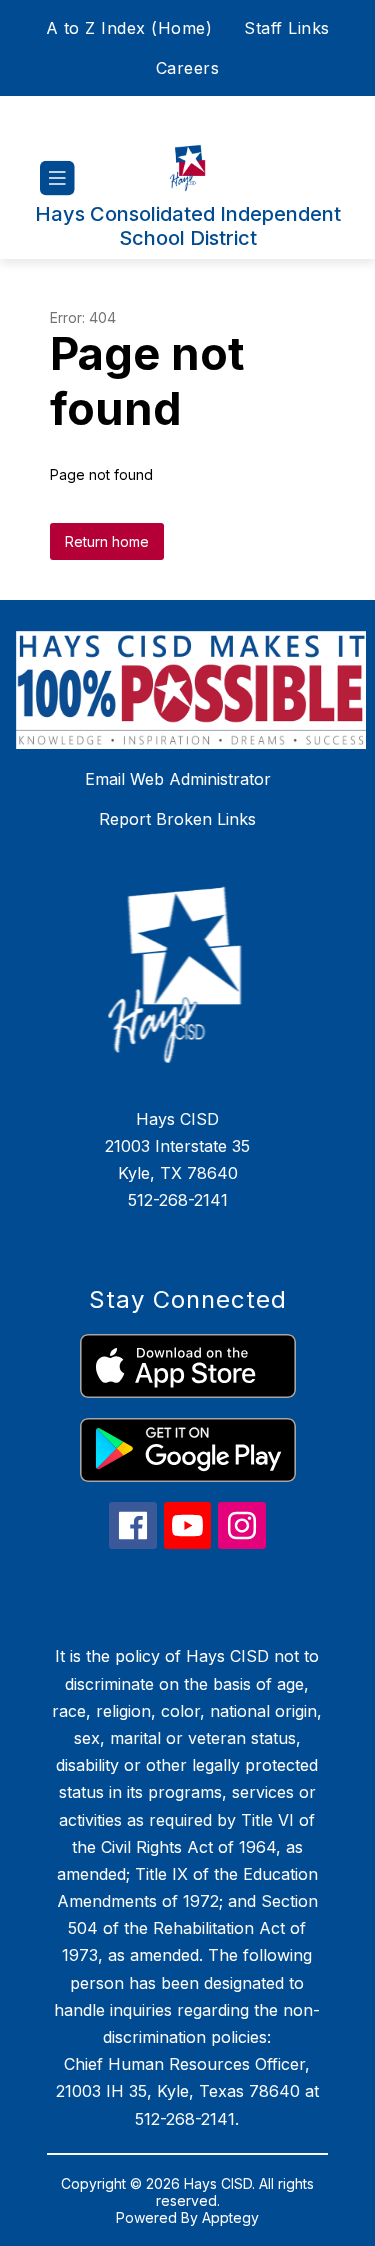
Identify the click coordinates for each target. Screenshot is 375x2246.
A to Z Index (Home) (129, 28)
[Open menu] (57, 178)
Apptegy (230, 2217)
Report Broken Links (177, 819)
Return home (107, 541)
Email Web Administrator (178, 779)
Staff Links (287, 28)
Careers (188, 68)
